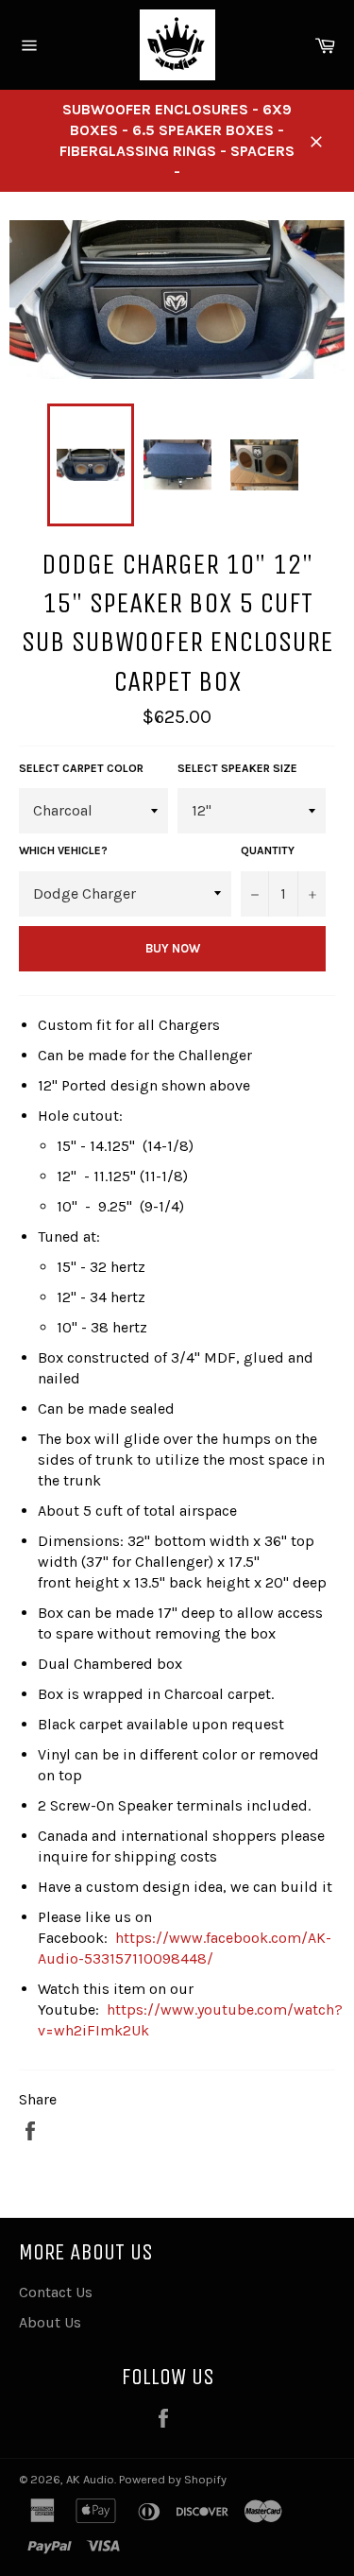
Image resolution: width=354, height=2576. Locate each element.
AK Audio (90, 2479)
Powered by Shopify (173, 2479)
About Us (50, 2322)
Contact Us (56, 2292)
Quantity (268, 850)
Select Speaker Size (237, 768)
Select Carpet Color (81, 768)
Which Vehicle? (63, 850)
